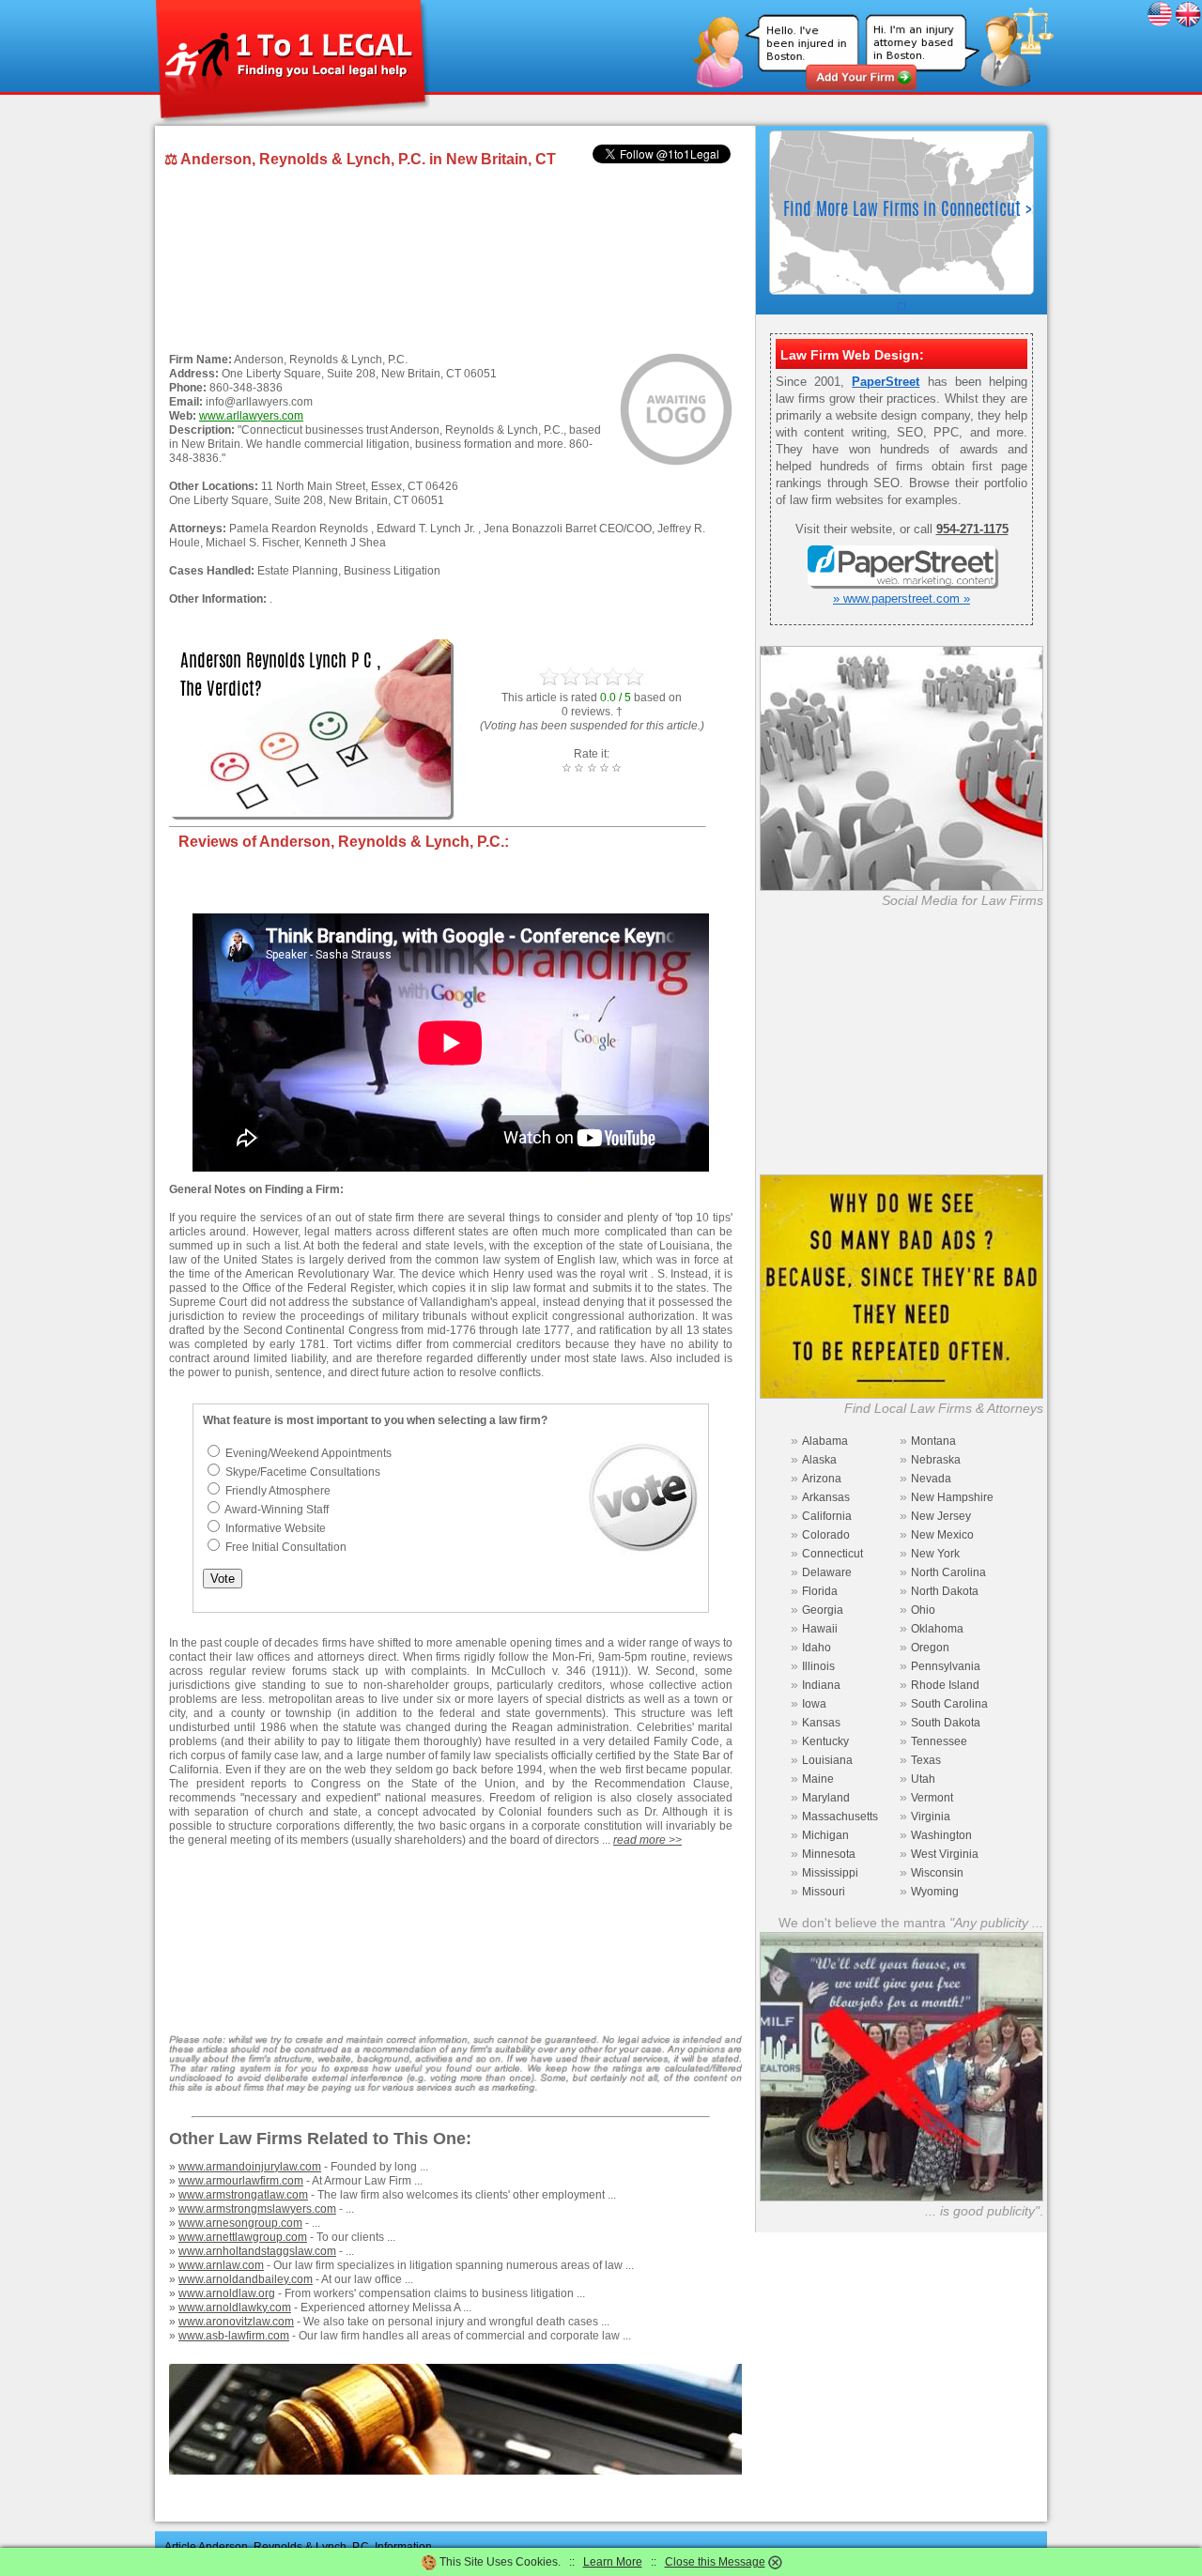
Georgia (823, 1610)
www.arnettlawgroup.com (243, 2237)
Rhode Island (945, 1685)
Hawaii (820, 1629)
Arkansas (826, 1497)
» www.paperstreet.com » (901, 598)
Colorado (826, 1535)
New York (935, 1554)
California (827, 1516)
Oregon (930, 1648)
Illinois (818, 1666)
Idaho (817, 1648)
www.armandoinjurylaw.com (250, 2167)
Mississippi (830, 1873)
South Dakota (946, 1723)
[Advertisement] (451, 261)
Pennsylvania (946, 1666)
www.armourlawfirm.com (241, 2181)
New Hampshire (952, 1497)
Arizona (822, 1479)
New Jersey (941, 1516)
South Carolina (949, 1704)
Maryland (826, 1798)
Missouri (824, 1892)
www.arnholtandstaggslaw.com (257, 2251)
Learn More (613, 2562)
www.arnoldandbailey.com (246, 2279)
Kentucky (825, 1741)
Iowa (814, 1704)
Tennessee (939, 1741)
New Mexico (942, 1535)
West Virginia (945, 1854)
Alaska (819, 1460)
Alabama (825, 1441)
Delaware (827, 1572)
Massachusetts (840, 1817)
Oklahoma (937, 1629)
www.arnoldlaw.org (227, 2293)
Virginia (931, 1817)
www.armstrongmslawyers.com (257, 2209)
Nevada (931, 1479)
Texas (926, 1760)
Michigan (825, 1835)
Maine (818, 1779)
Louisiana (827, 1760)
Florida (820, 1591)
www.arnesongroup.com (240, 2223)
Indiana (821, 1685)
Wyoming (935, 1892)
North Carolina (948, 1572)
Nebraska (936, 1460)
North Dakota (945, 1591)
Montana (933, 1441)
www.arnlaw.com (221, 2265)
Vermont (932, 1798)
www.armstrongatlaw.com (243, 2195)
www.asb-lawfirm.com (234, 2336)
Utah (923, 1779)
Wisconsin (937, 1873)
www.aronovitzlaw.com (236, 2322)
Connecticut (832, 1554)
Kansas (821, 1723)
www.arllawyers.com (251, 416)
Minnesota (829, 1854)
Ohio (923, 1610)
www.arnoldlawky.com (235, 2308)
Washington (941, 1835)
